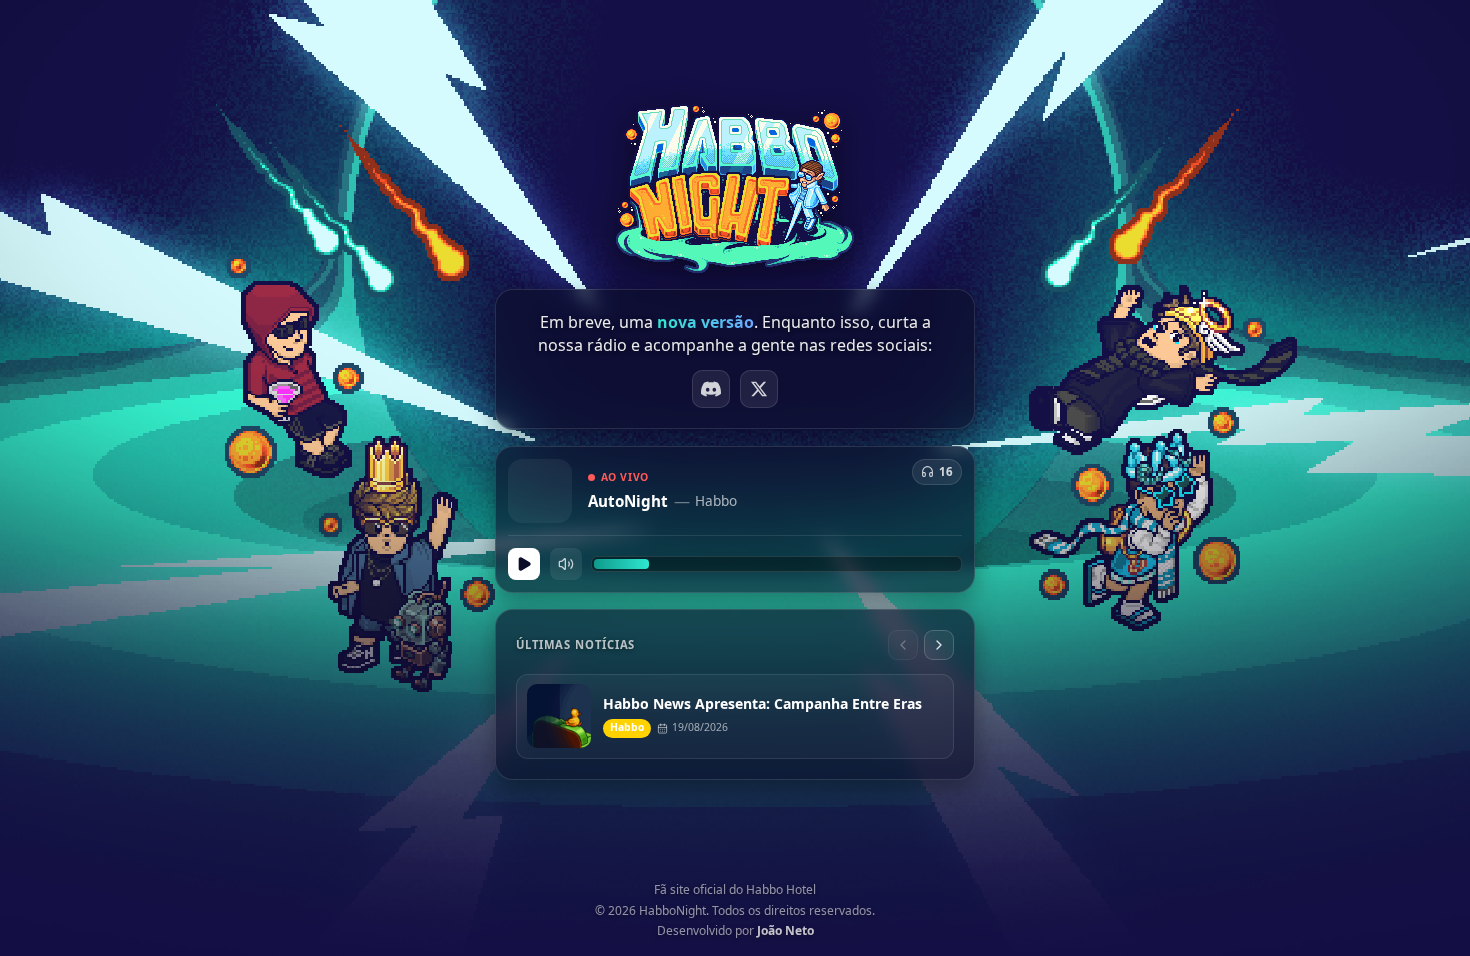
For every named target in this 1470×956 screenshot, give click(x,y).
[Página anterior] (903, 645)
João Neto (785, 930)
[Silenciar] (566, 564)
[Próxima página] (939, 645)
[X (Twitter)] (759, 389)
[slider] (776, 564)
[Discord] (711, 389)
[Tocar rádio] (524, 564)
